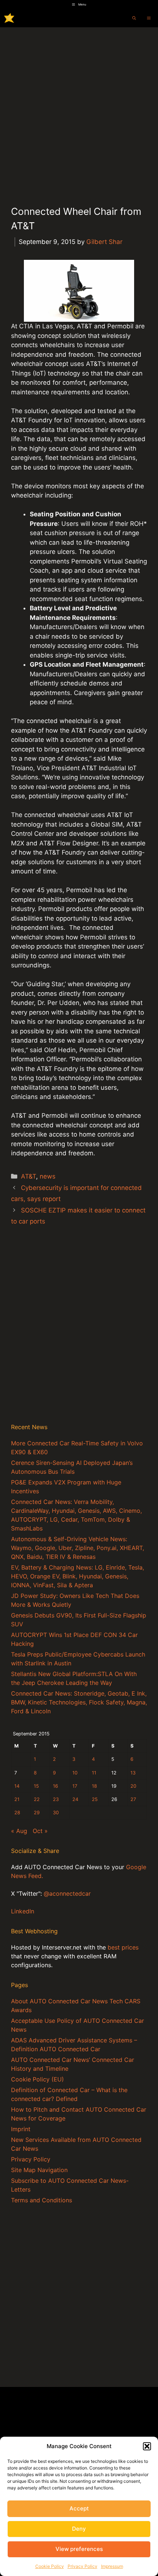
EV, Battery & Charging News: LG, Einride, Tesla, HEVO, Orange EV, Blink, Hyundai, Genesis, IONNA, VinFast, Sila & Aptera (78, 1576)
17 (75, 1786)
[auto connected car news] (9, 18)
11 (94, 1773)
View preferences (79, 2549)
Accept (79, 2508)
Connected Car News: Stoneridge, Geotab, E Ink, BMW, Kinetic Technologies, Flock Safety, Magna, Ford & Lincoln (79, 1702)
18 (94, 1786)
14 (17, 1786)
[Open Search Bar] (134, 18)
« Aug (19, 1831)
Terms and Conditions (42, 2200)
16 (55, 1786)
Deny (79, 2529)
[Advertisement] (79, 110)
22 (37, 1799)
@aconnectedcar (67, 1893)
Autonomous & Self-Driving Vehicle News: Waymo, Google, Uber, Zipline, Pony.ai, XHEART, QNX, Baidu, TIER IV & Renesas (78, 1548)
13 (133, 1773)
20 (133, 1786)
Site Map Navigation (39, 2170)
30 (56, 1813)
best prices (123, 1947)
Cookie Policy (50, 2566)
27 (133, 1799)
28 (17, 1813)
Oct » (40, 1831)
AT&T (28, 1176)
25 (95, 1799)
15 (36, 1786)
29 (37, 1813)
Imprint (21, 2129)
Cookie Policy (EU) (37, 2079)
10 (75, 1773)
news (48, 1176)
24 (75, 1799)
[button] (147, 2446)
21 (17, 1799)
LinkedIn (23, 1911)
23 (56, 1799)
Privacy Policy (82, 2566)
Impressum (112, 2566)
